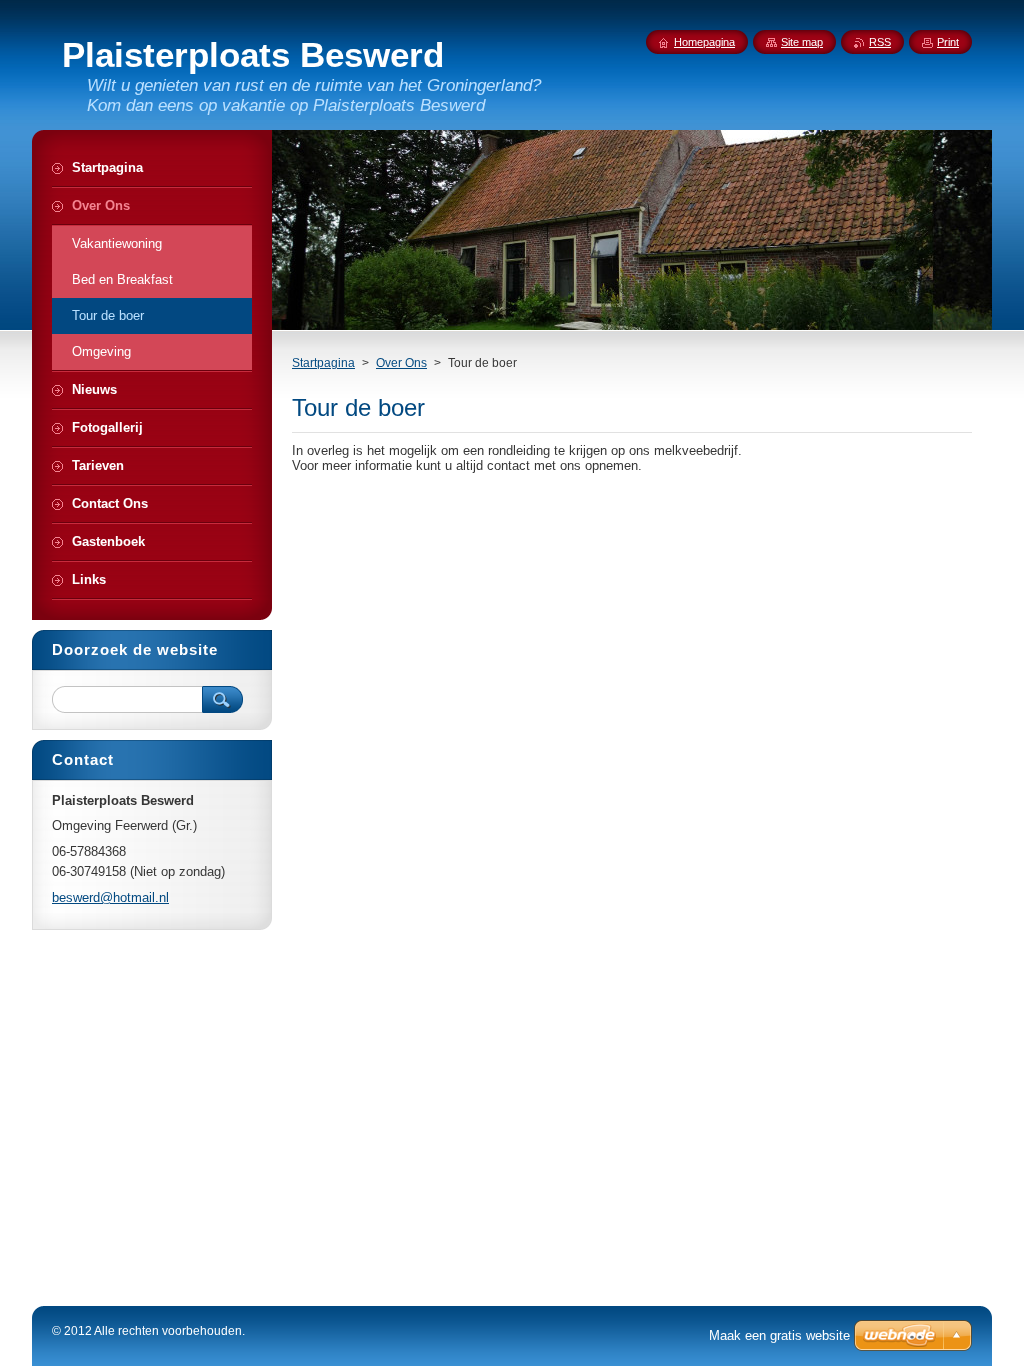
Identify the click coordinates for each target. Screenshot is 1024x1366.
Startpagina (323, 363)
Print (948, 42)
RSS (880, 42)
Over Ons (401, 363)
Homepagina (704, 42)
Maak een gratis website (779, 1335)
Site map (802, 42)
